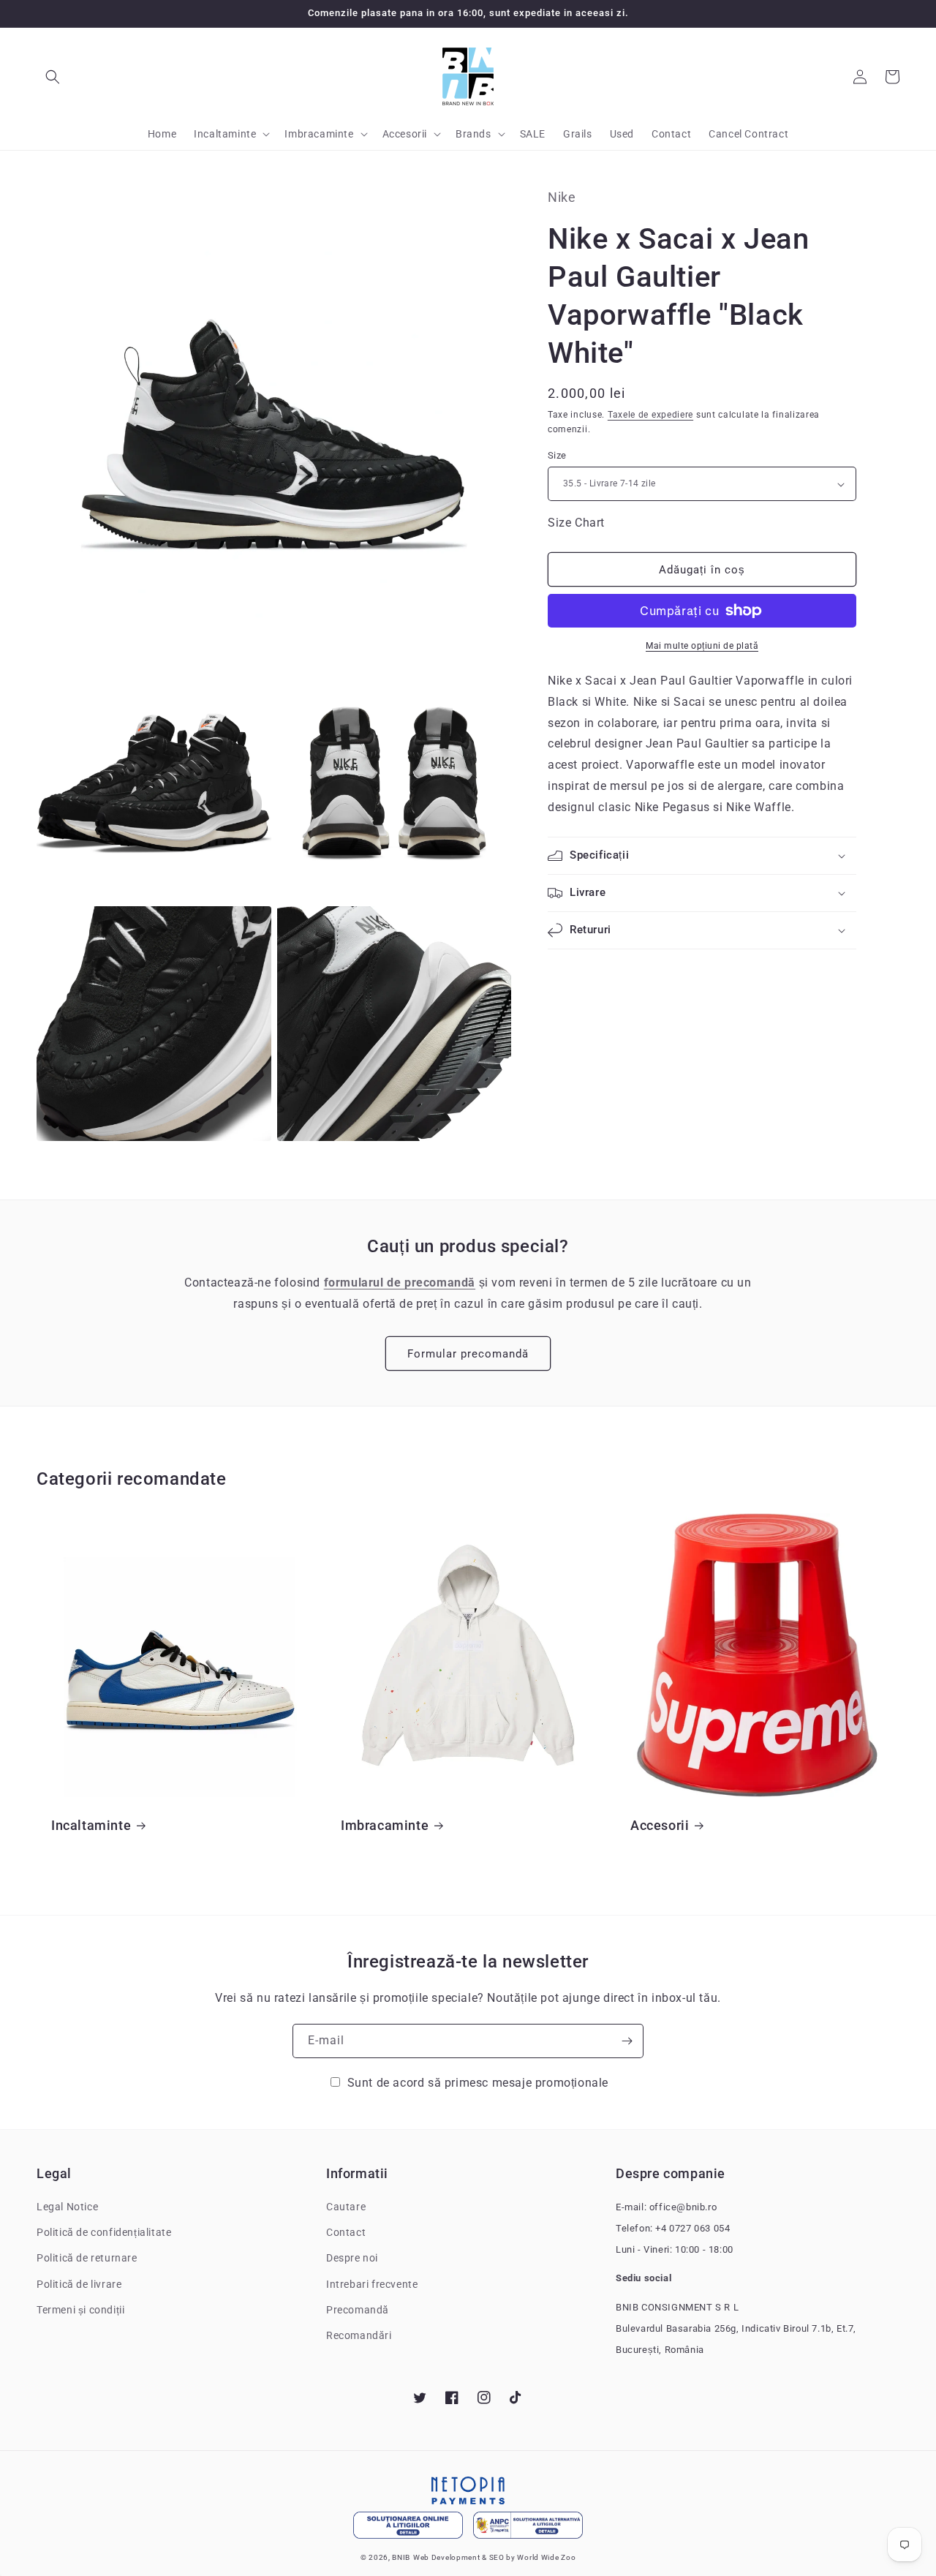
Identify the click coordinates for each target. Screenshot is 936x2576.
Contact (346, 2232)
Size (557, 455)
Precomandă (358, 2310)
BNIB (401, 2557)
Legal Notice (67, 2207)
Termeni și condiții (80, 2310)
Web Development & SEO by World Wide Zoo (494, 2557)
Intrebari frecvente (372, 2284)
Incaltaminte (91, 1825)
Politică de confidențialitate (104, 2232)
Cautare (346, 2207)
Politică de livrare (79, 2284)
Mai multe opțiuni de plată (702, 646)
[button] (53, 77)
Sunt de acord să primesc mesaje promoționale (478, 2083)
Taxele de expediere (650, 415)
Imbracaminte (385, 1825)
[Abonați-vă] (627, 2041)
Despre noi (352, 2258)
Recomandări (359, 2335)
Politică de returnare (87, 2258)
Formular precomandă (468, 1354)
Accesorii (660, 1825)
